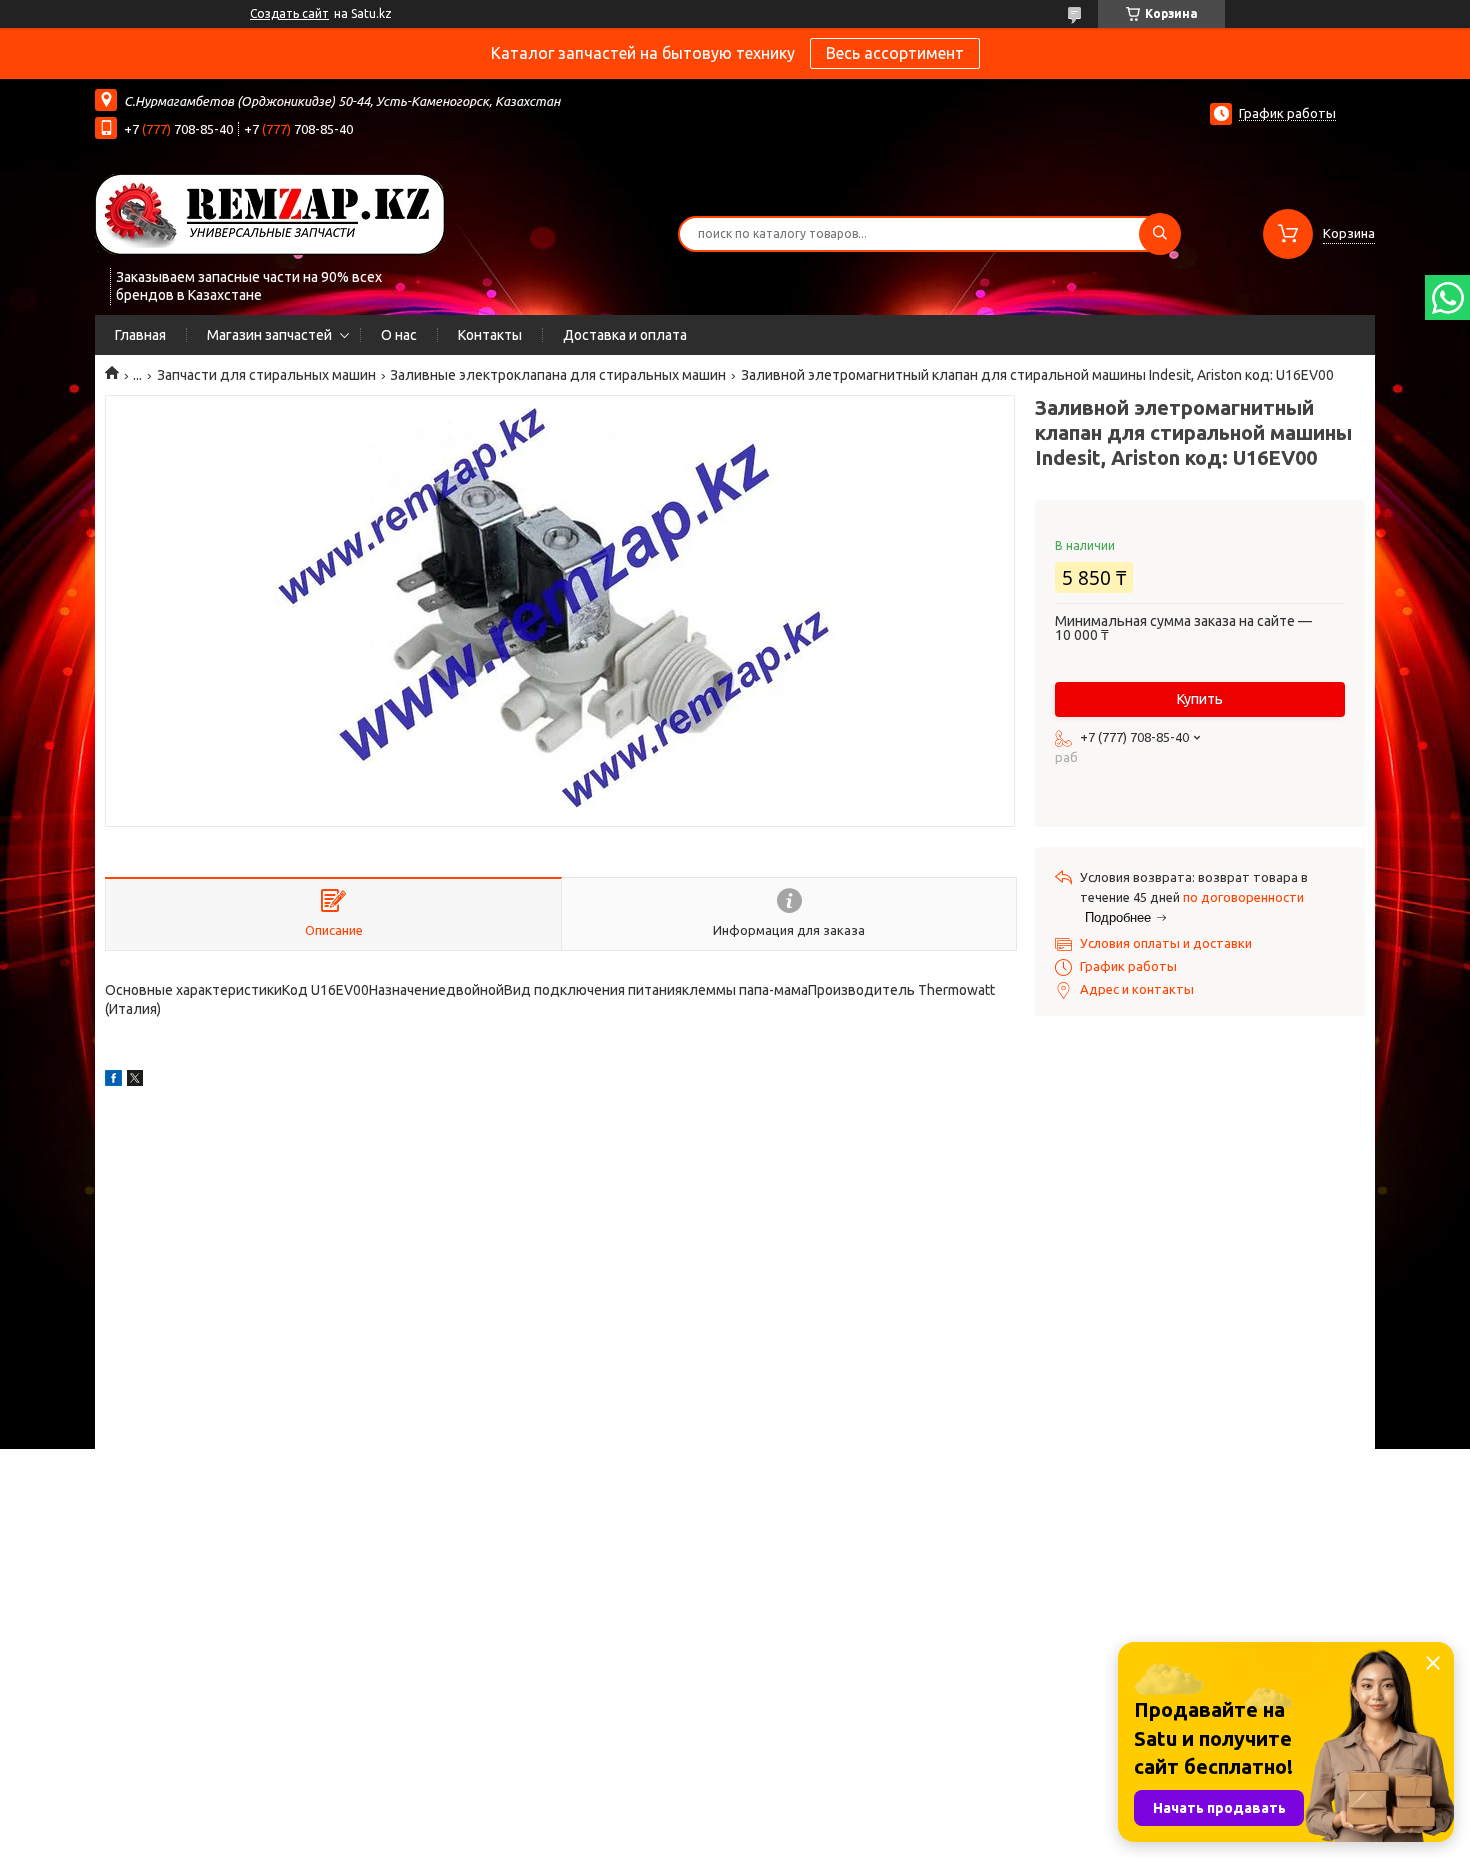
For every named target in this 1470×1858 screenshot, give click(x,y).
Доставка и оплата (625, 335)
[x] (135, 1081)
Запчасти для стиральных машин (266, 375)
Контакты (490, 335)
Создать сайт (289, 13)
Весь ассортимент (895, 53)
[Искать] (1160, 234)
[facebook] (113, 1081)
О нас (399, 335)
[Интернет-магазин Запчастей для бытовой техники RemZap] (270, 213)
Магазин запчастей (269, 335)
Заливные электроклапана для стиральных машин (558, 375)
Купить (1200, 699)
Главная (140, 335)
